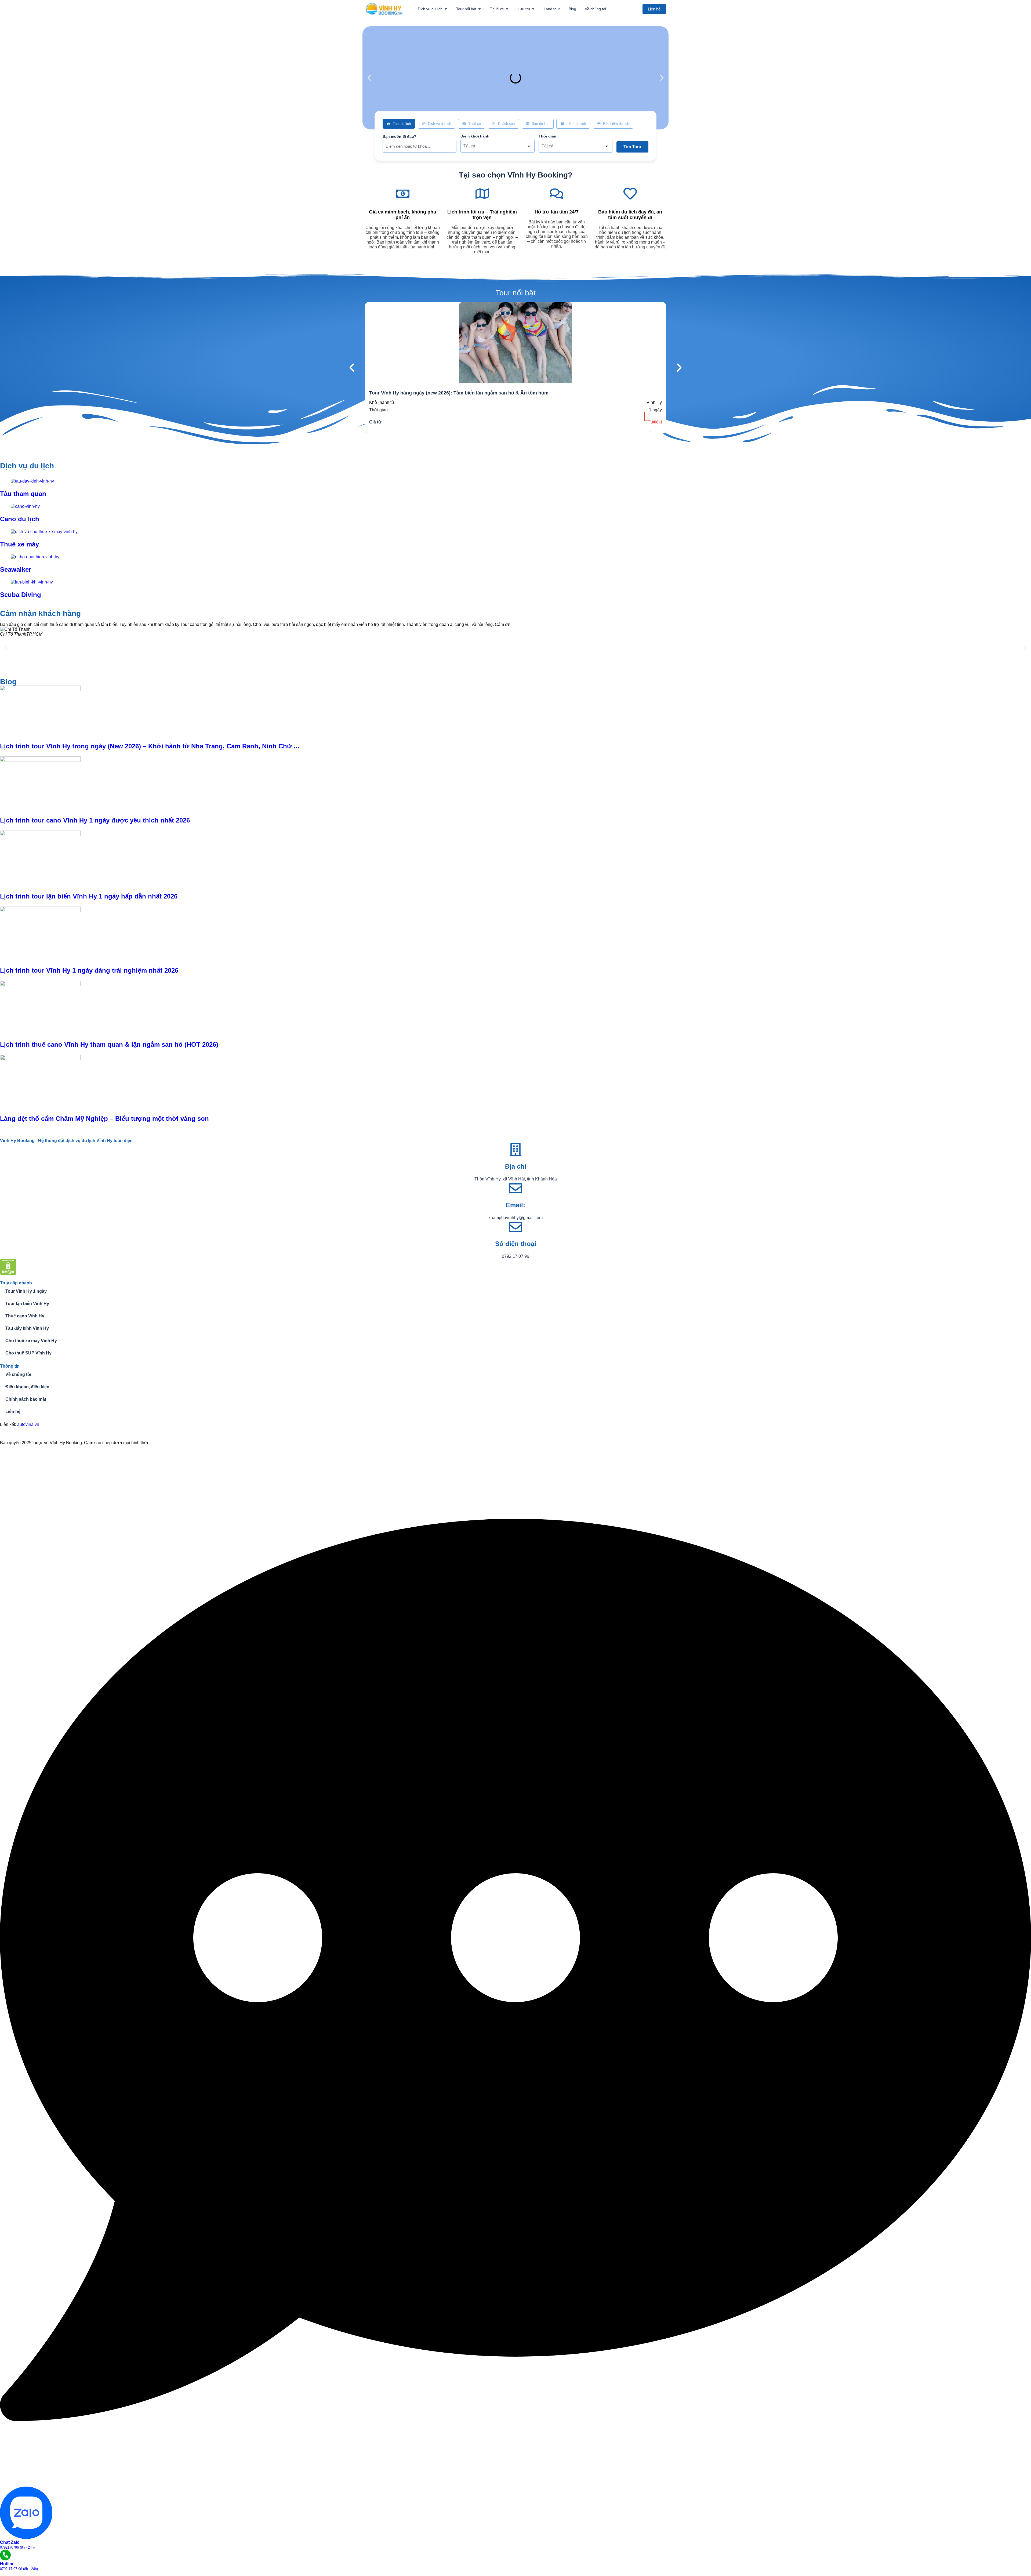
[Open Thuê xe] (507, 9)
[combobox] (497, 146)
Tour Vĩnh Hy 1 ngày (26, 1291)
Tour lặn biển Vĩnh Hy (27, 1304)
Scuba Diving (21, 595)
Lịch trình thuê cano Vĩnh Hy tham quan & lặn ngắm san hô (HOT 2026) (109, 1044)
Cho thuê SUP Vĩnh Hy (28, 1353)
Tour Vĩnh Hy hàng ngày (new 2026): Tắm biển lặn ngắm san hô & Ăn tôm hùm (459, 393)
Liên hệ (13, 1412)
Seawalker (16, 569)
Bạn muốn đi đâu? (400, 136)
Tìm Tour (632, 147)
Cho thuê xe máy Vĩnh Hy (31, 1341)
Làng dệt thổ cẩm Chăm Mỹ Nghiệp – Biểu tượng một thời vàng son (104, 1119)
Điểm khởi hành (475, 136)
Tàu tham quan (23, 494)
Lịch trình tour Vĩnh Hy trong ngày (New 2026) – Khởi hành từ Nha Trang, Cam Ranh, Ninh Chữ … (150, 746)
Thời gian (547, 136)
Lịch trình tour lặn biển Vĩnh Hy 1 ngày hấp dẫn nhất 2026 (89, 896)
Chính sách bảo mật (26, 1399)
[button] (369, 78)
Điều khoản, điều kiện (27, 1387)
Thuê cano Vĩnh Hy (25, 1316)
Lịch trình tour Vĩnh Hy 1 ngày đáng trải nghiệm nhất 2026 (89, 970)
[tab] (399, 124)
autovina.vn (28, 1424)
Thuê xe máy (19, 544)
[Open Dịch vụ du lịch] (446, 9)
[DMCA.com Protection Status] (8, 1273)
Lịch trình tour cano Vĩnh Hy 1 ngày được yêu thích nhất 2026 (95, 820)
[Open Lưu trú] (533, 9)
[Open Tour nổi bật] (480, 9)
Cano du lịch (20, 519)
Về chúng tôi (18, 1374)
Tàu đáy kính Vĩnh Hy (27, 1328)
